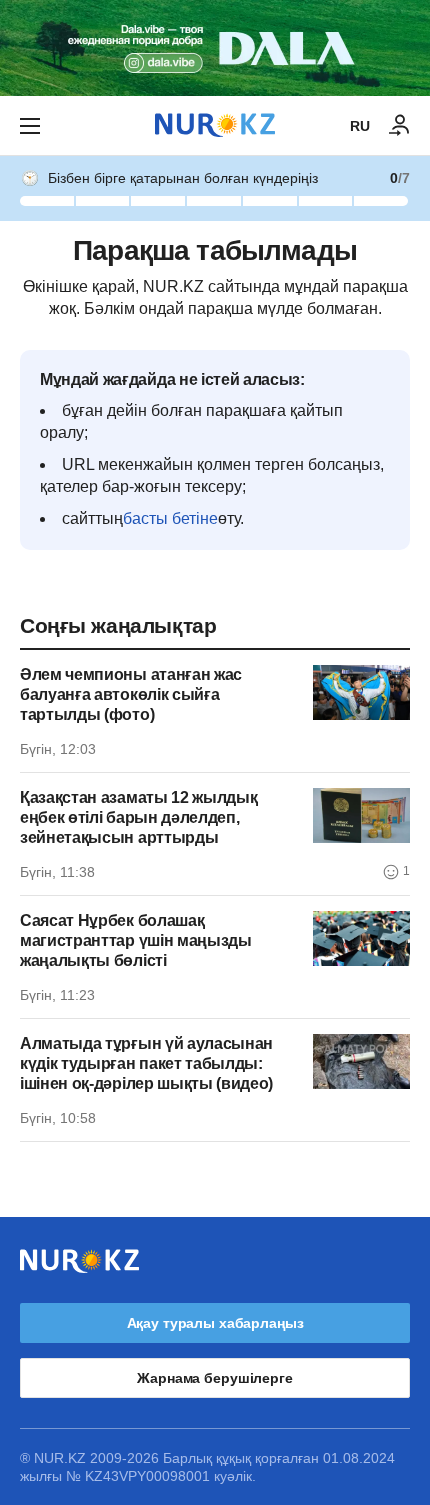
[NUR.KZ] (215, 125)
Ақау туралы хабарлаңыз (215, 1323)
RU (360, 126)
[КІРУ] (400, 126)
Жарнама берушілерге (214, 1378)
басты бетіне (170, 518)
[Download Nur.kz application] (215, 48)
